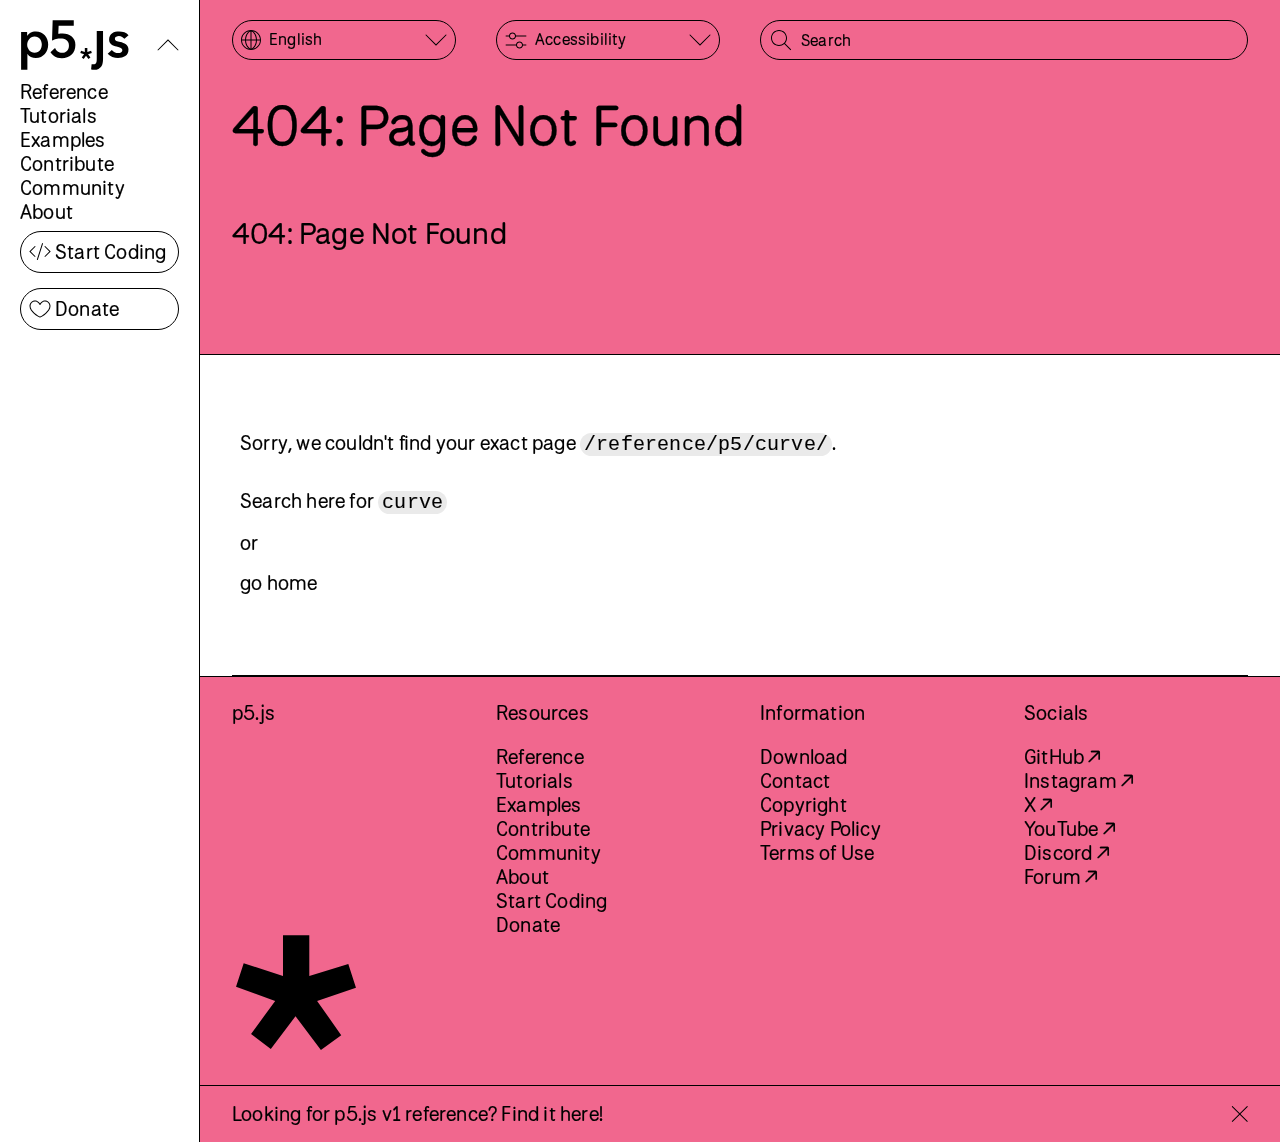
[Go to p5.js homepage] (75, 45)
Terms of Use (817, 852)
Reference (64, 91)
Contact (795, 780)
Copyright (803, 804)
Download (804, 756)
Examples (63, 139)
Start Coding (110, 251)
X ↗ (1038, 804)
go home (278, 582)
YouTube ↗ (1069, 828)
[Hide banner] (1239, 1114)
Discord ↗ (1066, 852)
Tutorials (58, 115)
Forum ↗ (1060, 876)
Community (72, 187)
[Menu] (168, 45)
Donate (87, 308)
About (46, 211)
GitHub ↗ (1062, 756)
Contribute (67, 163)
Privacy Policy (820, 828)
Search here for (341, 501)
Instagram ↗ (1078, 780)
